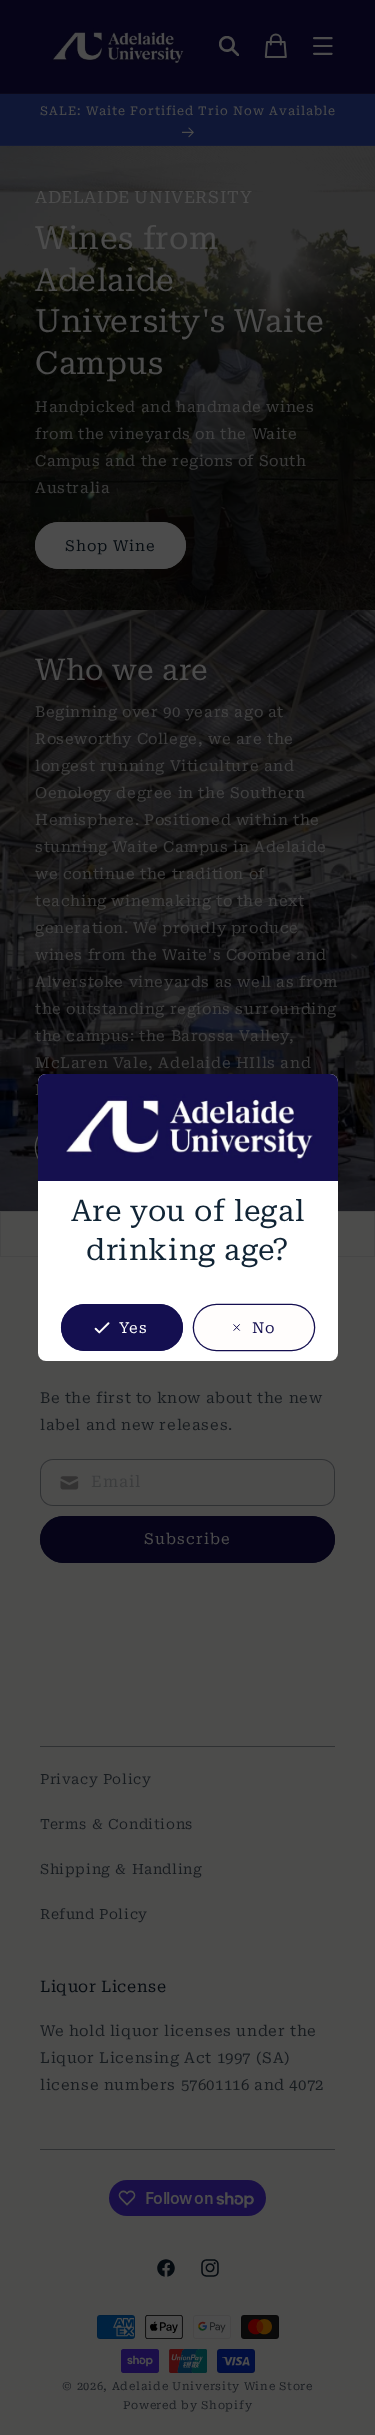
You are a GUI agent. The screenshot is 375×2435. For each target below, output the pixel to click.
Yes (133, 1328)
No (263, 1328)
